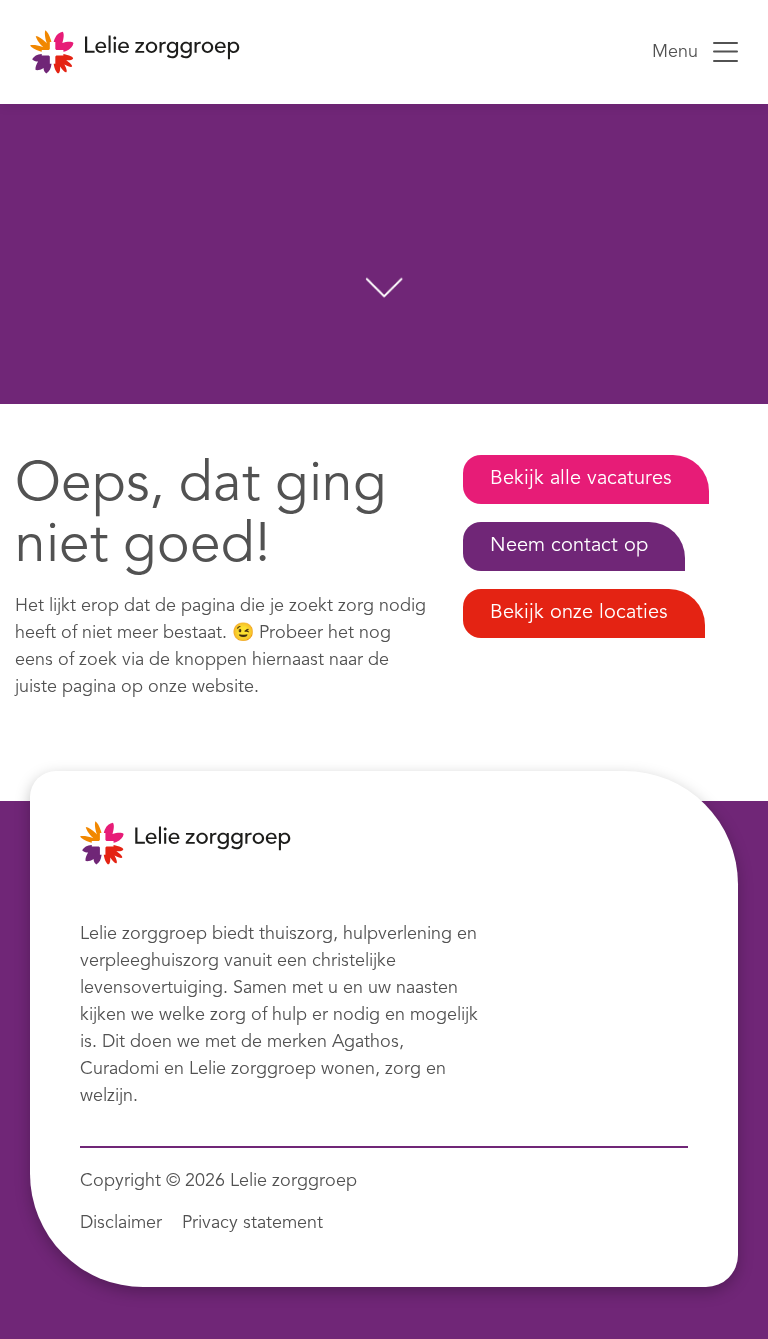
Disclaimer (121, 1223)
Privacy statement (252, 1223)
